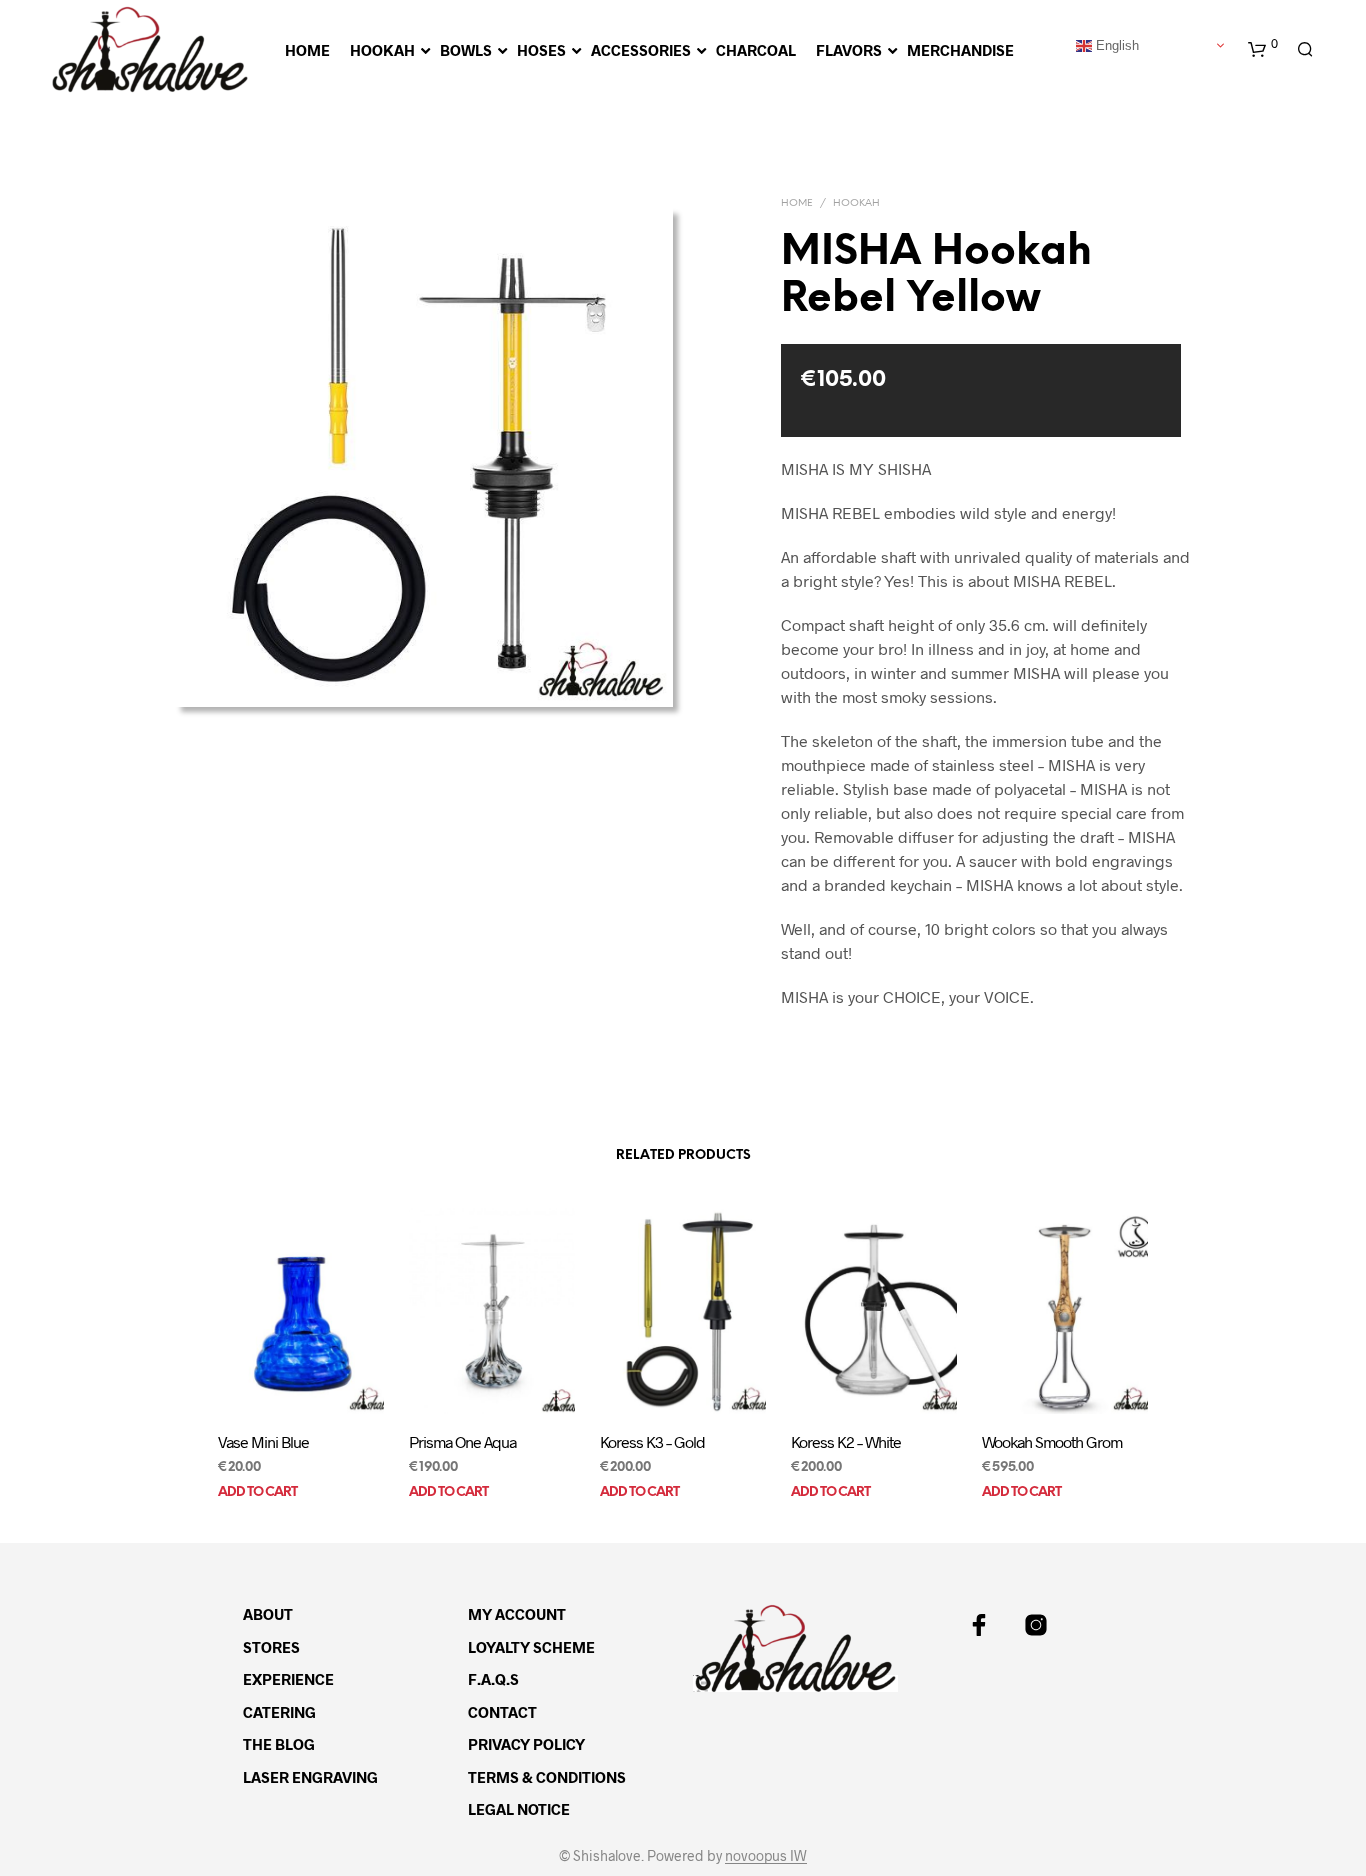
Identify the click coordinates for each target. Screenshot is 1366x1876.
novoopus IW (766, 1856)
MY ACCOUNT (517, 1614)
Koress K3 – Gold (652, 1442)
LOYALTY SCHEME (531, 1647)
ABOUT (268, 1614)
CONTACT (502, 1712)
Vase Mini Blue (263, 1442)
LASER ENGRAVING (310, 1777)
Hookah (856, 203)
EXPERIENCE (288, 1679)
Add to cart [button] (257, 1492)
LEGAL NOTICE (519, 1809)
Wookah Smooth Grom (1052, 1442)
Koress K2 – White (846, 1442)
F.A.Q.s (493, 1679)
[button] (1263, 50)
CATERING (279, 1712)
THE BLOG (279, 1744)
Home (797, 203)
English (1115, 44)
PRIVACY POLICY (526, 1744)
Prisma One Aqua (462, 1442)
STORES (271, 1647)
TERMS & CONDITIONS (547, 1777)
